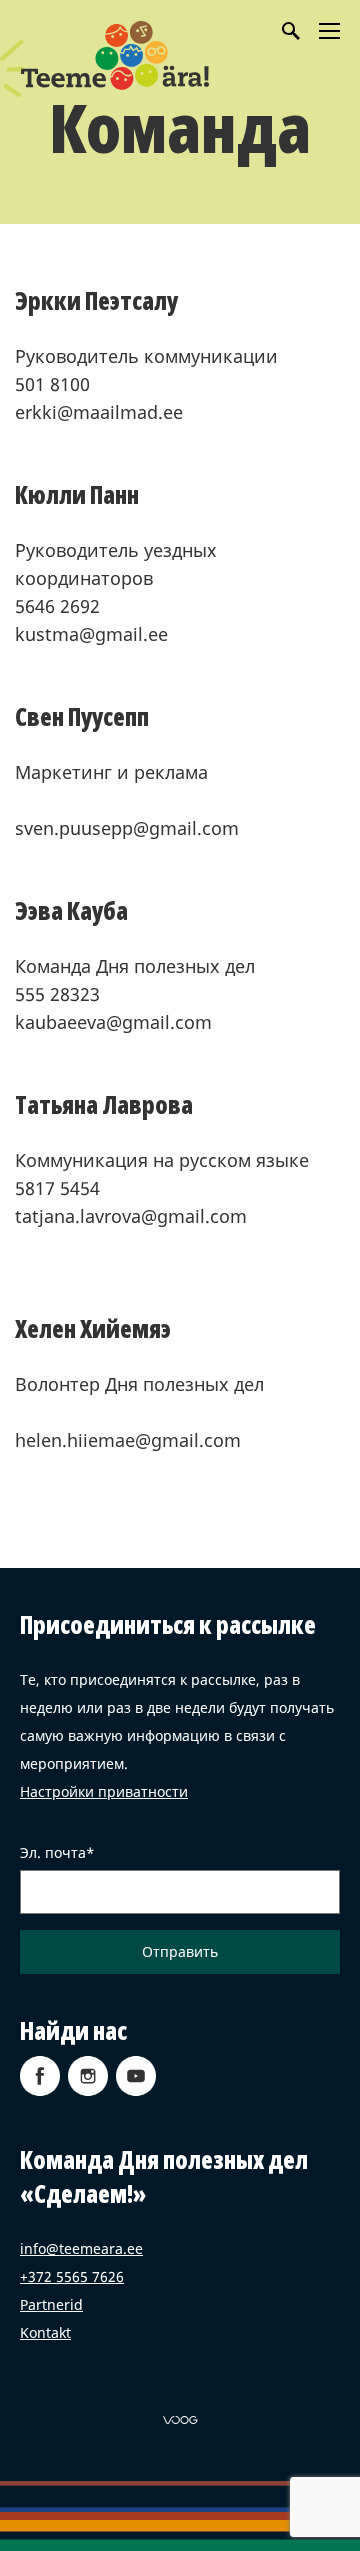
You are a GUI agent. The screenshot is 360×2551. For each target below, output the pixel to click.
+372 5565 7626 (72, 2276)
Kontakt (45, 2332)
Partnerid (51, 2304)
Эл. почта (53, 1853)
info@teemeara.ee (81, 2248)
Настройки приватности (104, 1791)
